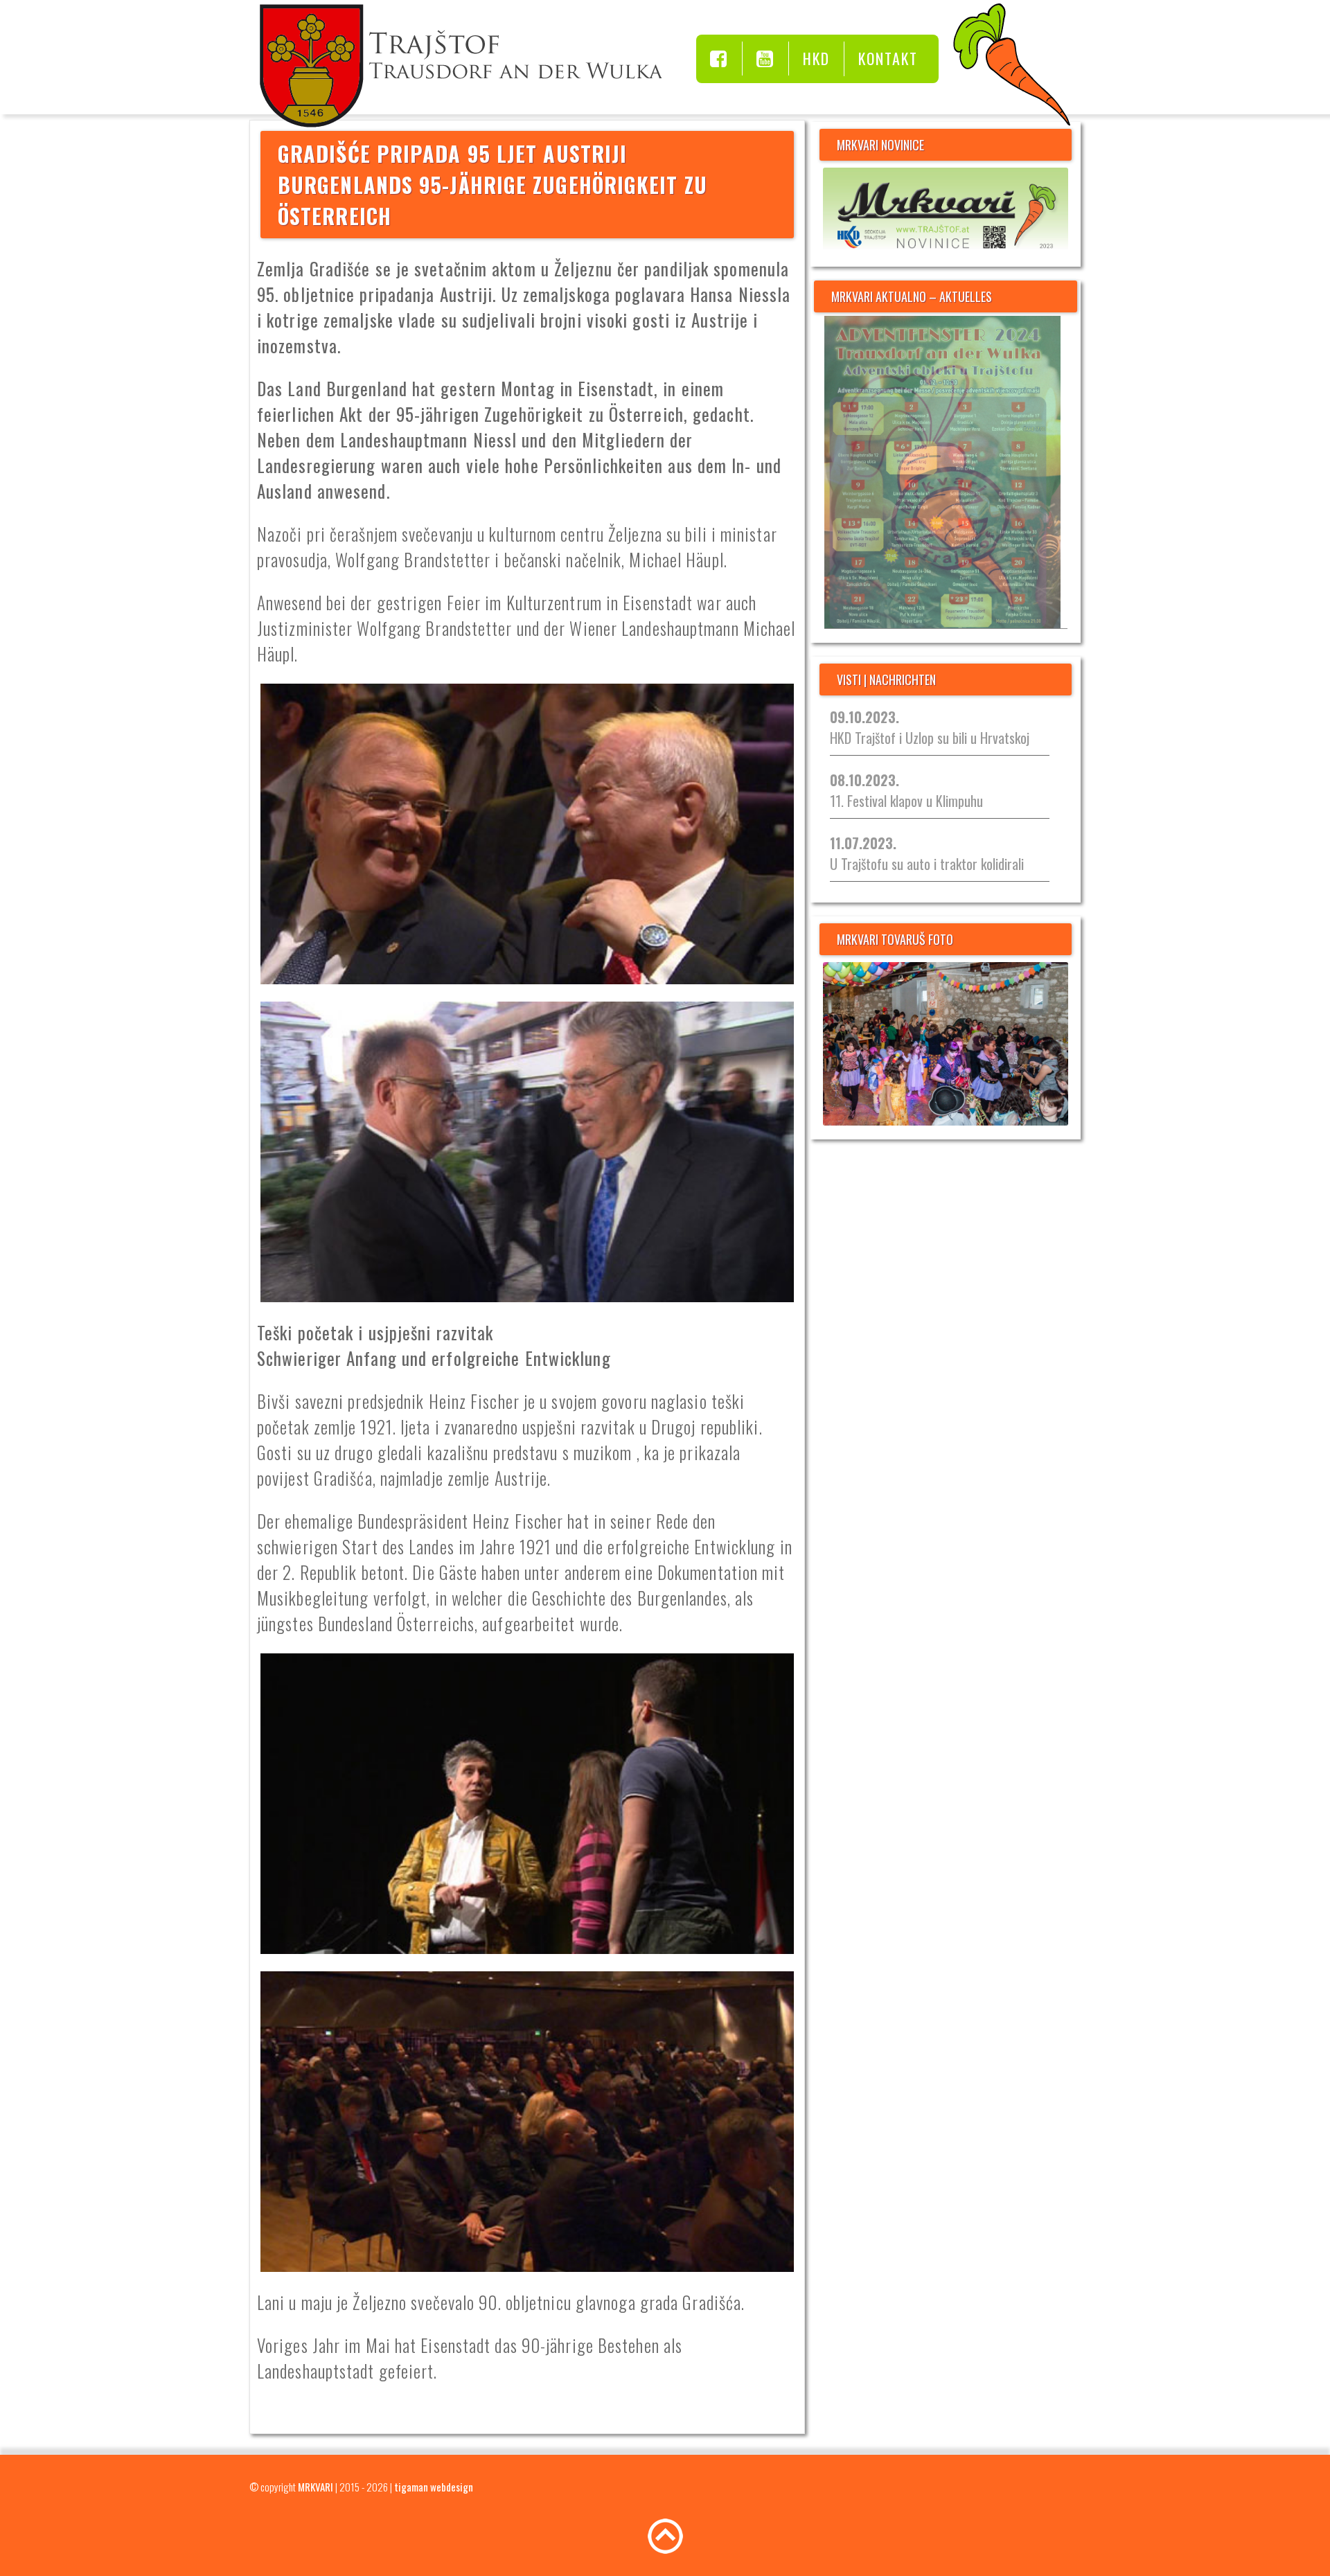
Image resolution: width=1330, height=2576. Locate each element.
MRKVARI (316, 2487)
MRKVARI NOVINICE (880, 145)
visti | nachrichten (886, 679)
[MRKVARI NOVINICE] (946, 210)
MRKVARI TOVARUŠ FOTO (895, 939)
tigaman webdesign (434, 2487)
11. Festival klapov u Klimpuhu (906, 790)
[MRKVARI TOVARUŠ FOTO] (946, 1044)
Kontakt (888, 58)
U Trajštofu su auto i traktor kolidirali (927, 853)
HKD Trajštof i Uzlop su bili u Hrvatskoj (930, 727)
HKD (816, 58)
